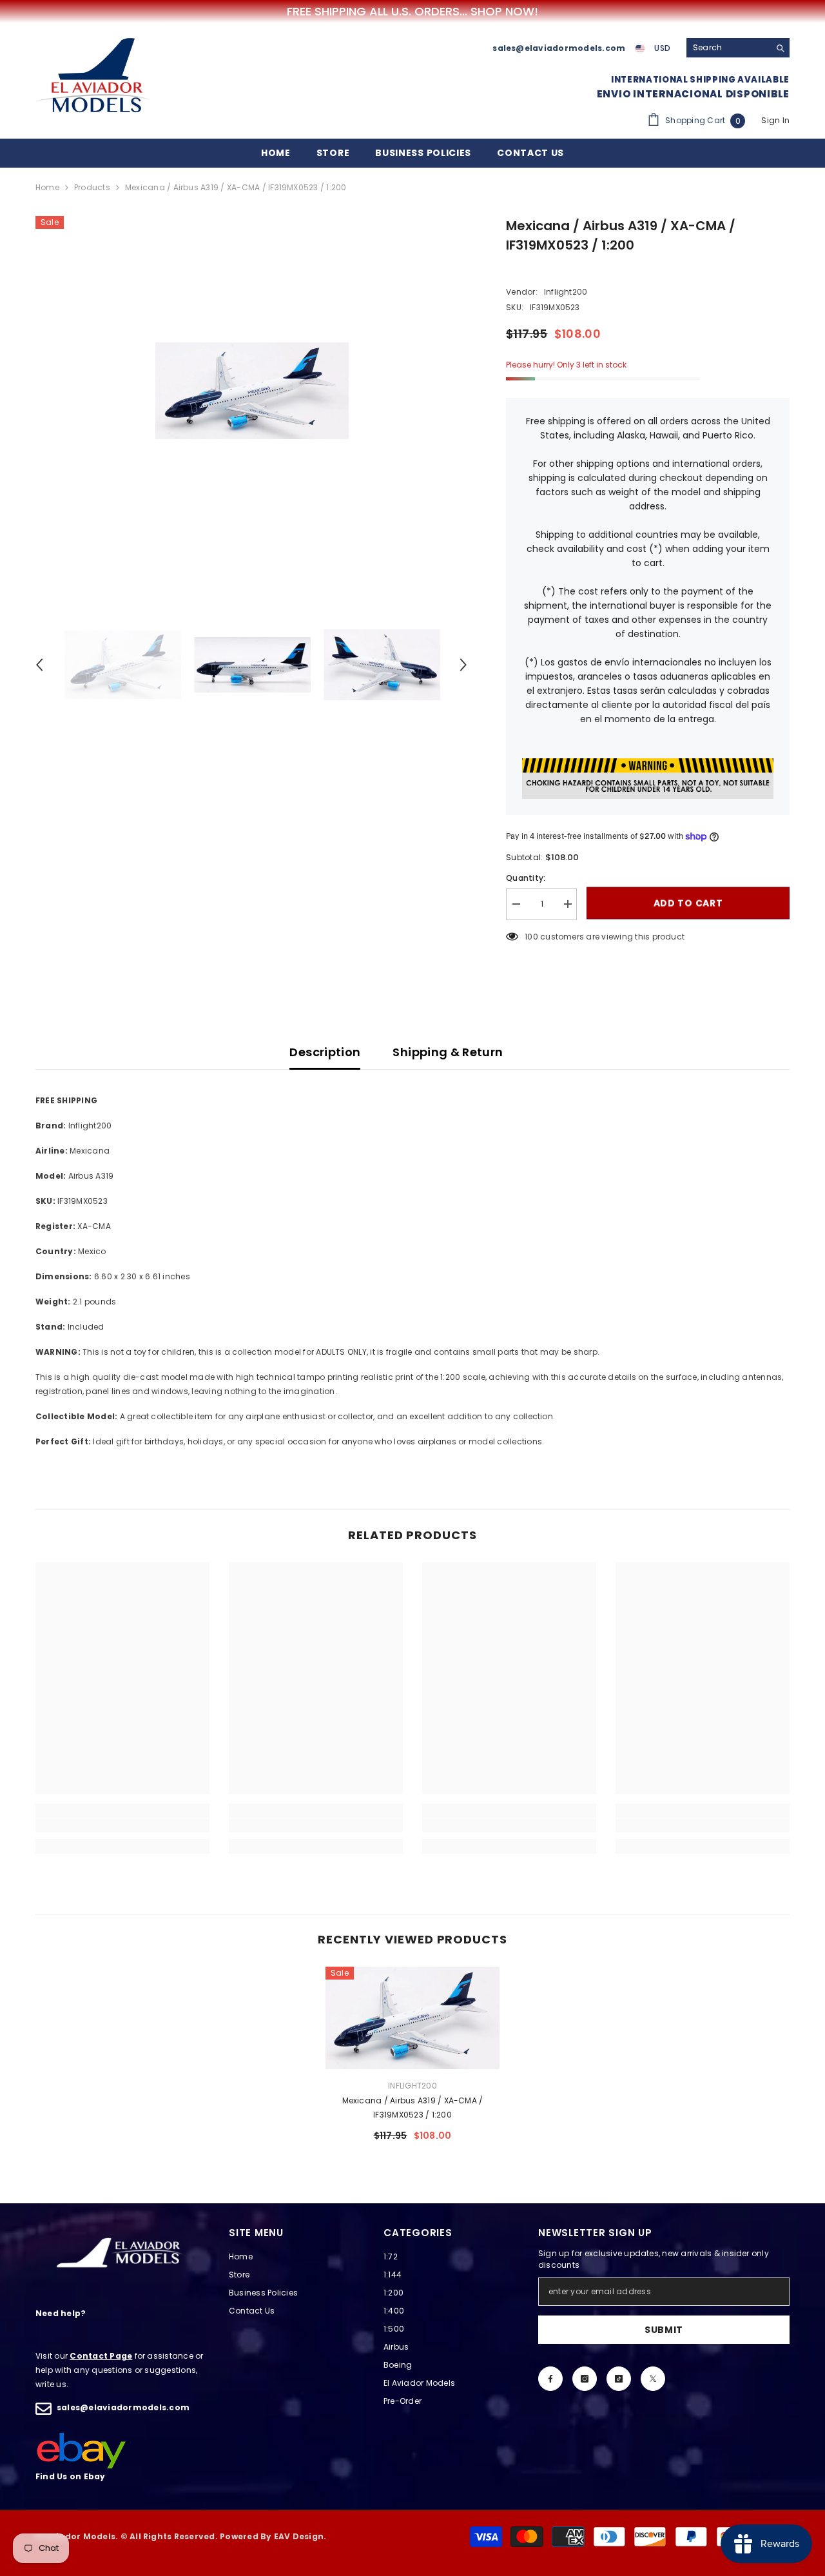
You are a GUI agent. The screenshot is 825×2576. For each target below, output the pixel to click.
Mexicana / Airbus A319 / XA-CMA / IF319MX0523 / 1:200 (413, 2108)
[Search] (738, 48)
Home (47, 187)
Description (325, 1052)
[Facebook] (550, 2379)
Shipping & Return (448, 1052)
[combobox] (728, 48)
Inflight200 (566, 292)
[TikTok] (619, 2379)
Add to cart (688, 904)
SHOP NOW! (504, 12)
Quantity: (526, 878)
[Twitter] (653, 2379)
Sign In (775, 120)
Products (92, 187)
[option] (252, 391)
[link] (122, 1825)
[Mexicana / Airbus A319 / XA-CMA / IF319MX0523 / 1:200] (412, 2018)
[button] (39, 665)
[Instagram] (585, 2379)
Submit (664, 2330)
